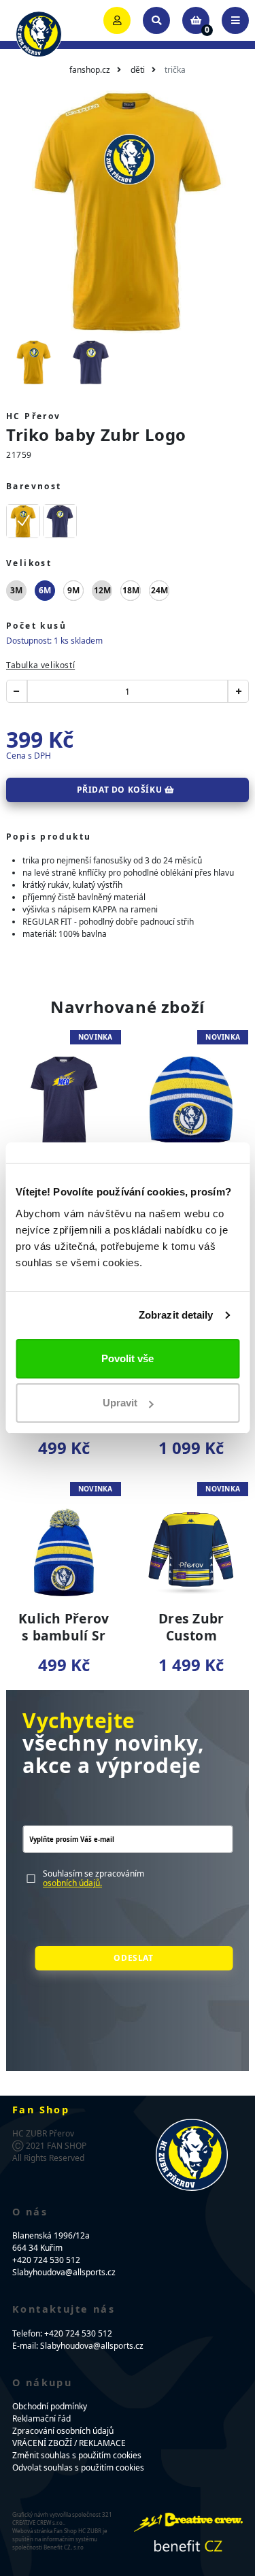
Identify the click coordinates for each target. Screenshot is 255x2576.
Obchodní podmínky (50, 2406)
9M (73, 590)
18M (131, 590)
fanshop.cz (90, 70)
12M (102, 590)
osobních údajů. (72, 1883)
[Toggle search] (156, 20)
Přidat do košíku (121, 790)
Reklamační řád (41, 2418)
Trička (175, 70)
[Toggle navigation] (235, 20)
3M (16, 590)
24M (159, 590)
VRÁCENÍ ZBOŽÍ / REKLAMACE (69, 2443)
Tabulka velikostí (40, 665)
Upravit (120, 1403)
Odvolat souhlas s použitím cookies (78, 2467)
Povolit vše (128, 1358)
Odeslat (133, 1958)
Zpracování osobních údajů (63, 2431)
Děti (138, 70)
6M (45, 590)
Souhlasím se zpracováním (93, 1879)
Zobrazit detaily (176, 1315)
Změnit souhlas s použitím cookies (77, 2455)
